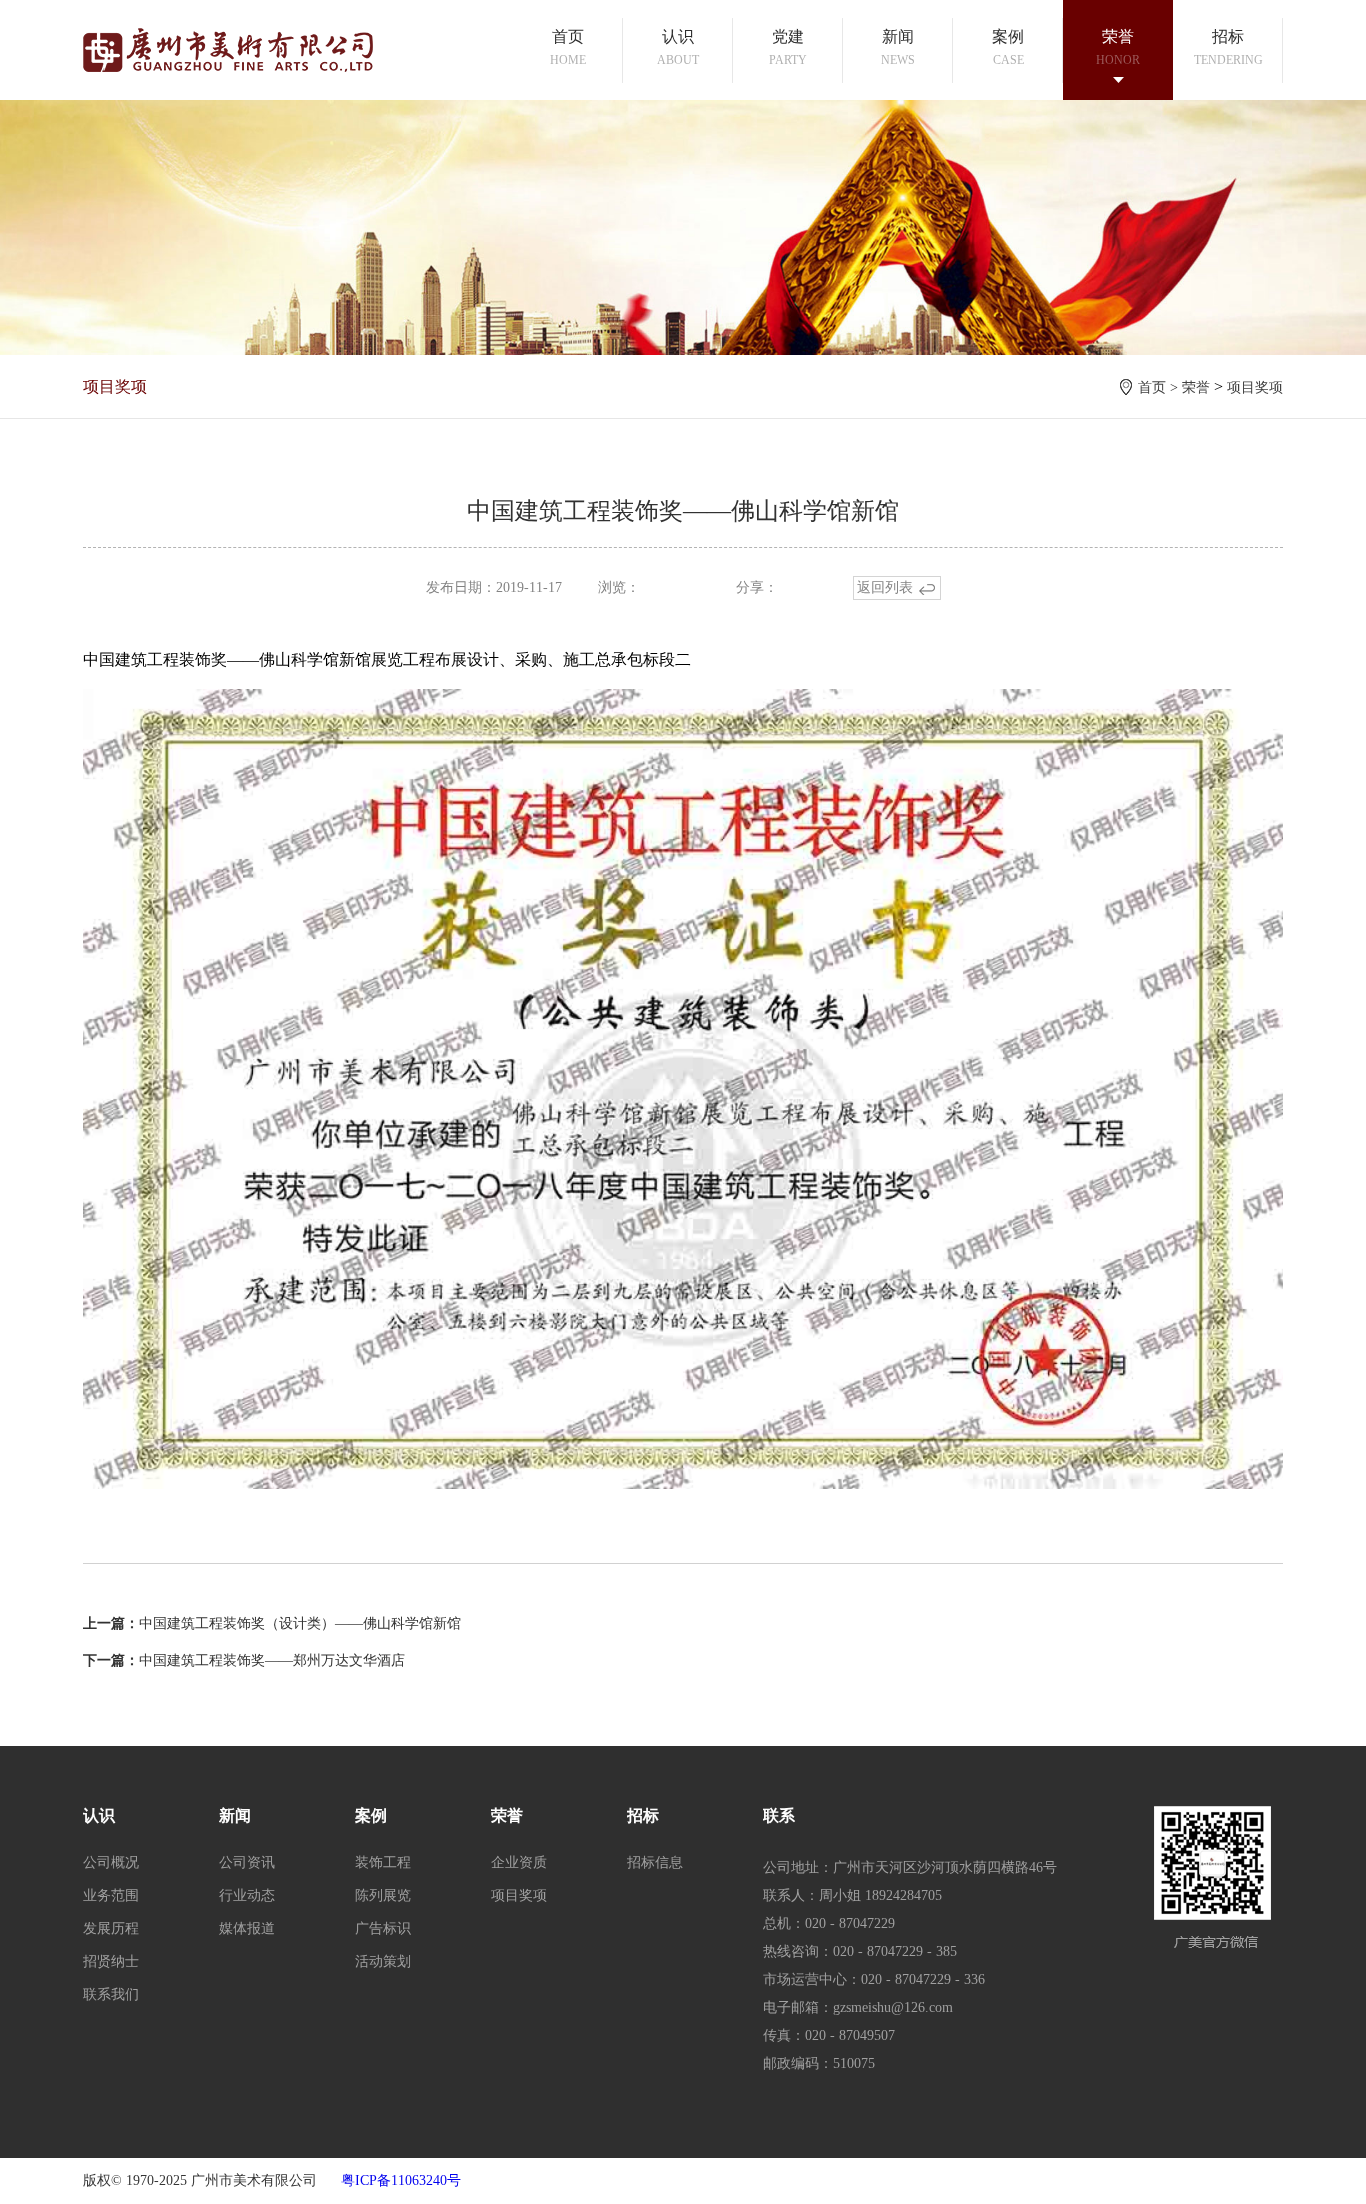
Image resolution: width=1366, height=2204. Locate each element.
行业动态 (247, 1895)
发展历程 (111, 1928)
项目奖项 (1255, 387)
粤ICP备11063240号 (401, 2180)
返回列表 (885, 587)
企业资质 (519, 1862)
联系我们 (111, 1994)
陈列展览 (383, 1895)
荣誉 (1196, 387)
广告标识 (383, 1928)
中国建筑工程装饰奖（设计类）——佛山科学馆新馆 (300, 1623)
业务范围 (111, 1895)
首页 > (1160, 387)
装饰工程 (383, 1862)
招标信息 (655, 1862)
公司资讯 (247, 1862)
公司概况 (111, 1862)
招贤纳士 (111, 1961)
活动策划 (383, 1961)
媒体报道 (247, 1928)
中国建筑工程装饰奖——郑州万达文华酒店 (272, 1660)
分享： (757, 587)
